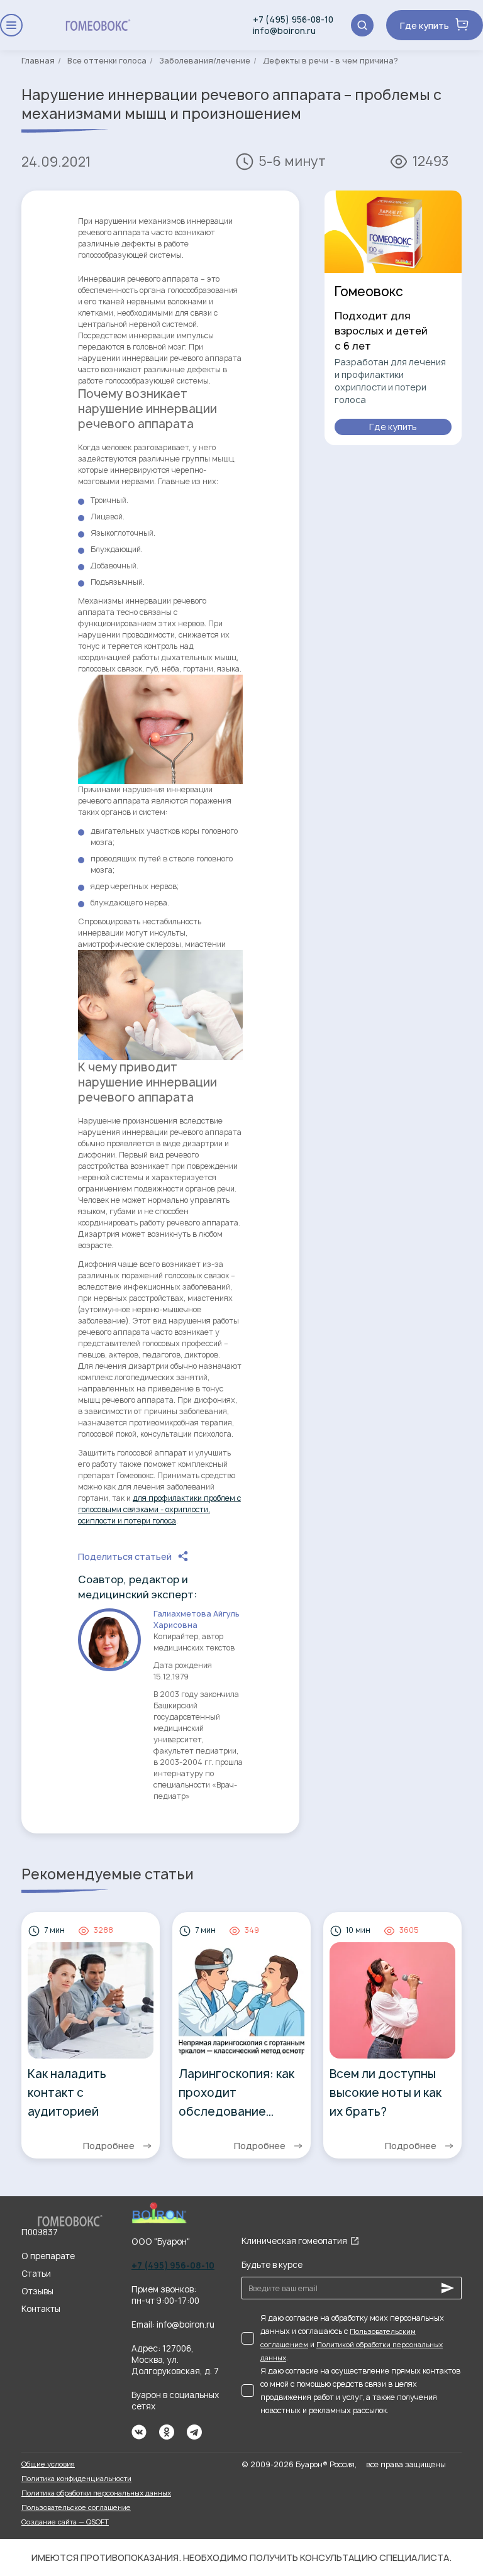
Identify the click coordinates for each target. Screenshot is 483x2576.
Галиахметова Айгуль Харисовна (197, 1619)
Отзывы (37, 2291)
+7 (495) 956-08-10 (293, 19)
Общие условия (48, 2464)
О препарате (48, 2256)
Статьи (36, 2274)
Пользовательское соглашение (76, 2507)
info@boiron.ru (284, 31)
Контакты (41, 2309)
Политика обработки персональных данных (96, 2493)
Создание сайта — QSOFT (65, 2522)
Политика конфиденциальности (76, 2478)
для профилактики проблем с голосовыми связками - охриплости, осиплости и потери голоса (159, 1509)
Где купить (425, 25)
